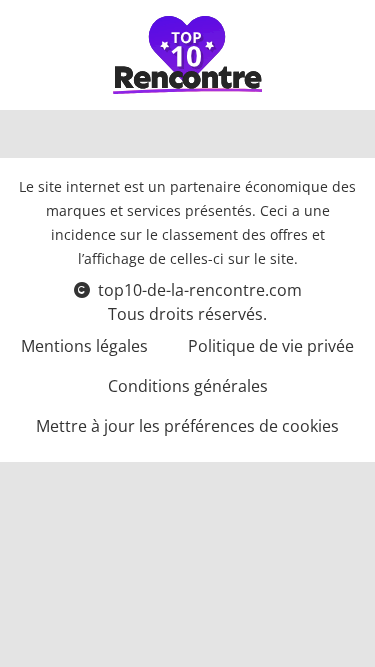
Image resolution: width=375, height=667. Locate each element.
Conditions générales (188, 386)
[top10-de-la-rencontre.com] (188, 55)
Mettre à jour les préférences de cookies (187, 426)
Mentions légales (84, 346)
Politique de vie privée (271, 346)
